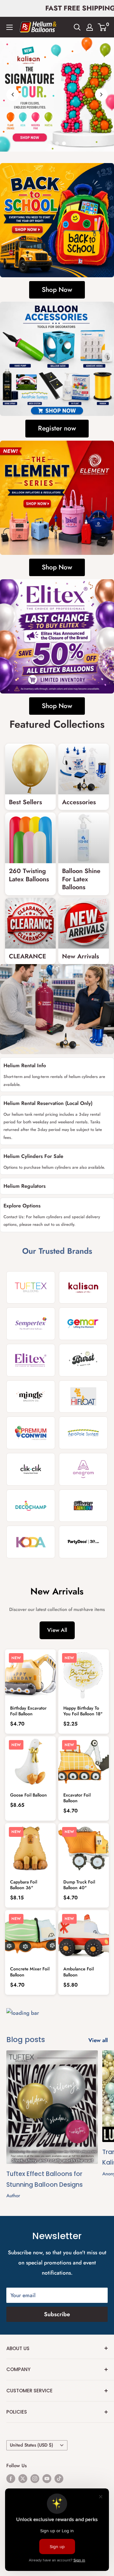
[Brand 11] (31, 1469)
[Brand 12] (83, 1469)
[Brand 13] (31, 1506)
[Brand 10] (83, 1433)
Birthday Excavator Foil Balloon (28, 1711)
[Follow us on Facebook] (11, 2479)
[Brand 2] (83, 1288)
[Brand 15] (31, 1542)
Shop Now (57, 290)
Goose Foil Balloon (28, 1795)
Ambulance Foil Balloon (79, 1972)
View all (98, 2040)
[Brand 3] (31, 1324)
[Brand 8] (83, 1397)
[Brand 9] (31, 1433)
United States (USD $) (32, 2445)
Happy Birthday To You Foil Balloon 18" (83, 1711)
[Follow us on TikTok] (59, 2479)
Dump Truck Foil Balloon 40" (79, 1885)
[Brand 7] (31, 1397)
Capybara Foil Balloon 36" (24, 1885)
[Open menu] (9, 27)
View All (57, 1630)
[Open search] (77, 27)
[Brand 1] (31, 1288)
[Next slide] (101, 95)
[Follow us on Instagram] (35, 2479)
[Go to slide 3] (64, 143)
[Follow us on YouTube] (47, 2479)
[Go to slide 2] (57, 143)
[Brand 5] (31, 1360)
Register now (57, 428)
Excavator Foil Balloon (77, 1798)
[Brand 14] (83, 1506)
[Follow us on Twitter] (23, 2479)
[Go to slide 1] (50, 143)
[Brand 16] (83, 1542)
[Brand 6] (83, 1360)
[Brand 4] (83, 1324)
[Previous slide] (13, 95)
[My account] (90, 27)
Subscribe (57, 2314)
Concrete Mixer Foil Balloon (30, 1972)
